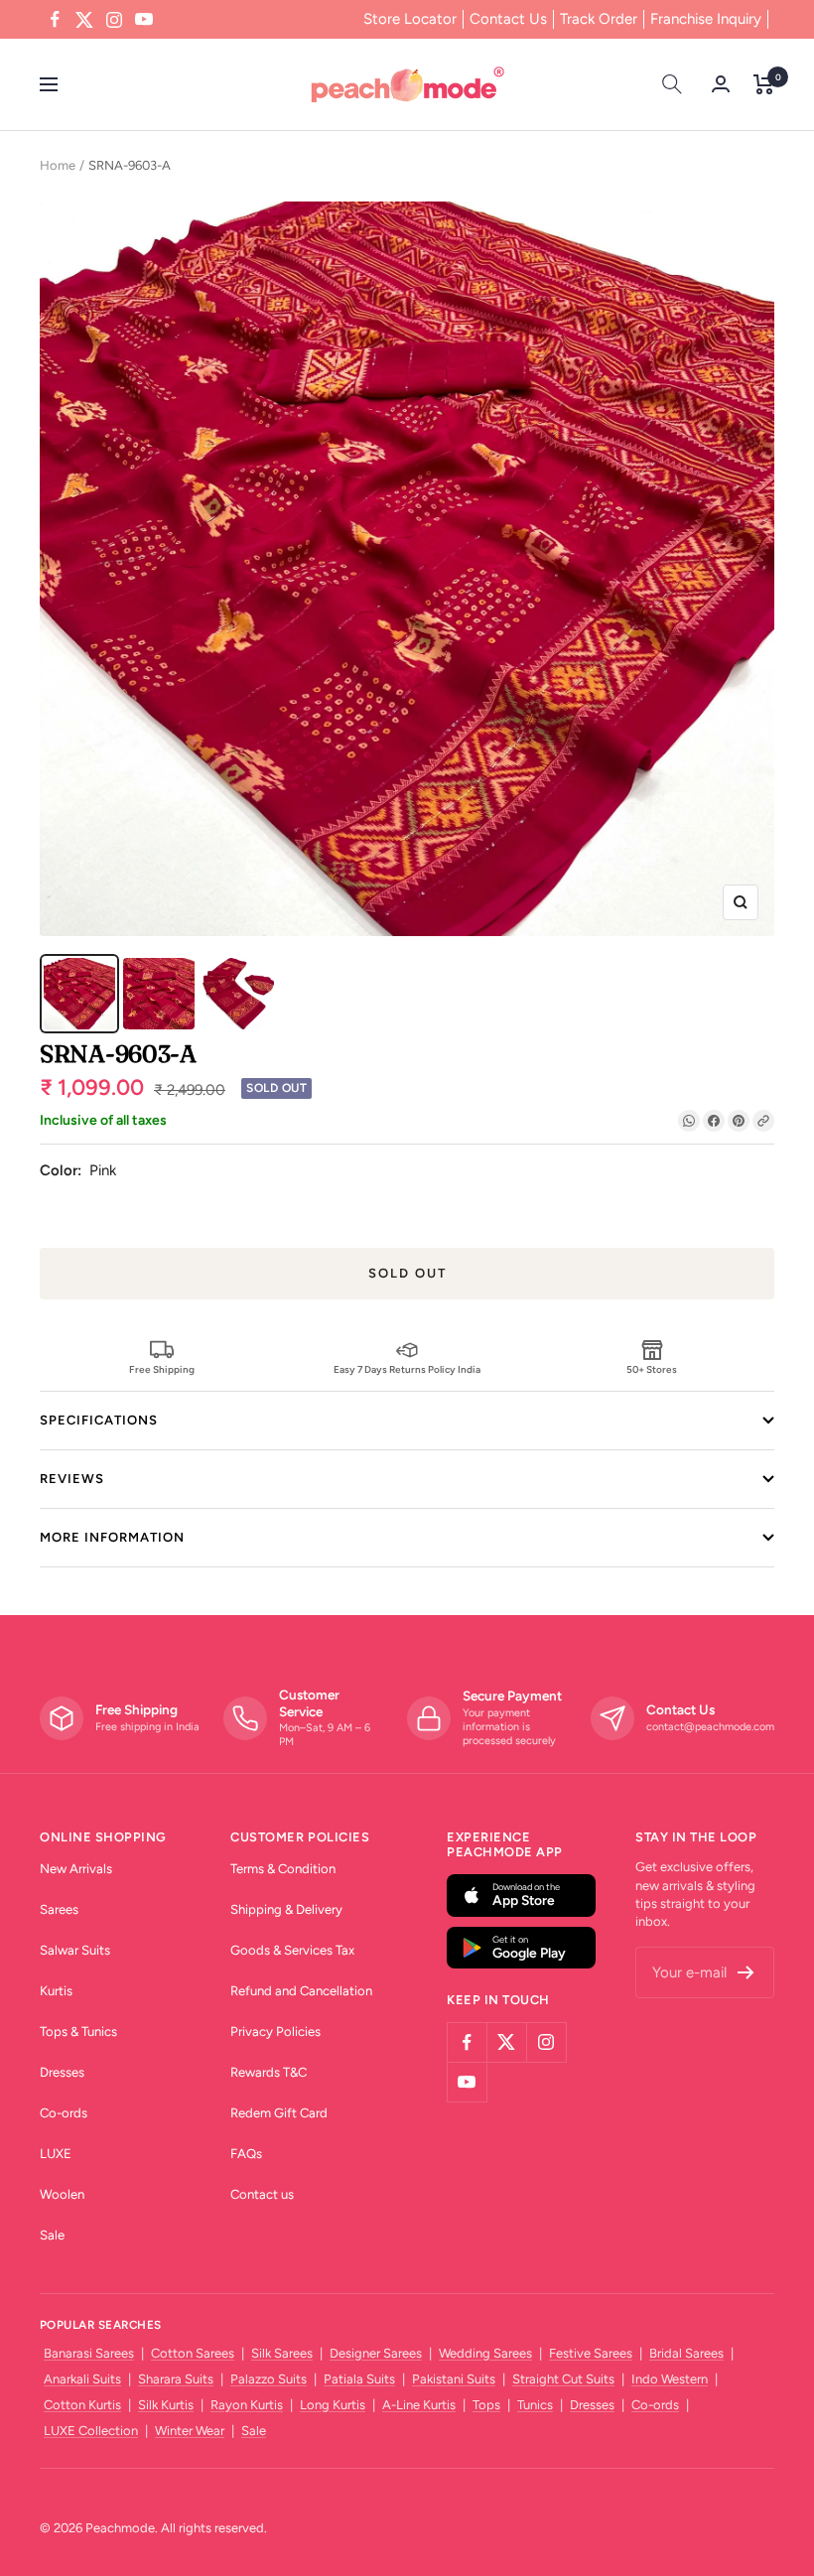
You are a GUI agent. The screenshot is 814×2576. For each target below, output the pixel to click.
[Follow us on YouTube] (144, 20)
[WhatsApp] (689, 1121)
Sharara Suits (176, 2379)
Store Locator (410, 19)
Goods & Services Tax (292, 1950)
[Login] (721, 84)
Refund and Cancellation (301, 1991)
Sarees (59, 1909)
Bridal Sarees (686, 2353)
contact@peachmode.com (710, 1727)
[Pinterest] (739, 1121)
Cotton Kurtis (82, 2405)
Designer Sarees (376, 2353)
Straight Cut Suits (563, 2379)
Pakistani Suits (454, 2379)
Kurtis (56, 1991)
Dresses (62, 2072)
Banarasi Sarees (89, 2353)
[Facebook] (714, 1121)
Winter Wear (190, 2431)
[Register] (746, 1972)
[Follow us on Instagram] (114, 20)
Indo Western (670, 2379)
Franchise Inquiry (706, 19)
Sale (52, 2235)
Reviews (72, 1479)
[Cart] (764, 84)
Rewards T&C (269, 2072)
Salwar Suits (75, 1950)
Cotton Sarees (193, 2353)
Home (58, 165)
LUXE (56, 2154)
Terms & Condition (283, 1869)
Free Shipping (162, 1369)
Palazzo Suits (269, 2379)
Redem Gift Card (279, 2113)
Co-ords (64, 2113)
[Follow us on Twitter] (84, 20)
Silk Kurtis (166, 2405)
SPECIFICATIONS (99, 1420)
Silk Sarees (282, 2353)
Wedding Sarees (485, 2353)
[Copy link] (763, 1121)
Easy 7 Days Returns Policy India (407, 1369)
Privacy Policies (275, 2032)
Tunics (535, 2405)
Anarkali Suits (82, 2379)
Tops (486, 2405)
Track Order (599, 19)
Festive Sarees (591, 2353)
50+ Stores (652, 1369)
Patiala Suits (359, 2379)
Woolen (62, 2194)
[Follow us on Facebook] (55, 20)
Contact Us (508, 19)
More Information (112, 1537)
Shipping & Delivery (286, 1909)
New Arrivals (76, 1869)
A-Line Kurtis (419, 2405)
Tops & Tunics (78, 2032)
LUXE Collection (91, 2431)
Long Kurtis (333, 2405)
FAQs (246, 2154)
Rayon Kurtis (247, 2405)
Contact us (262, 2194)
